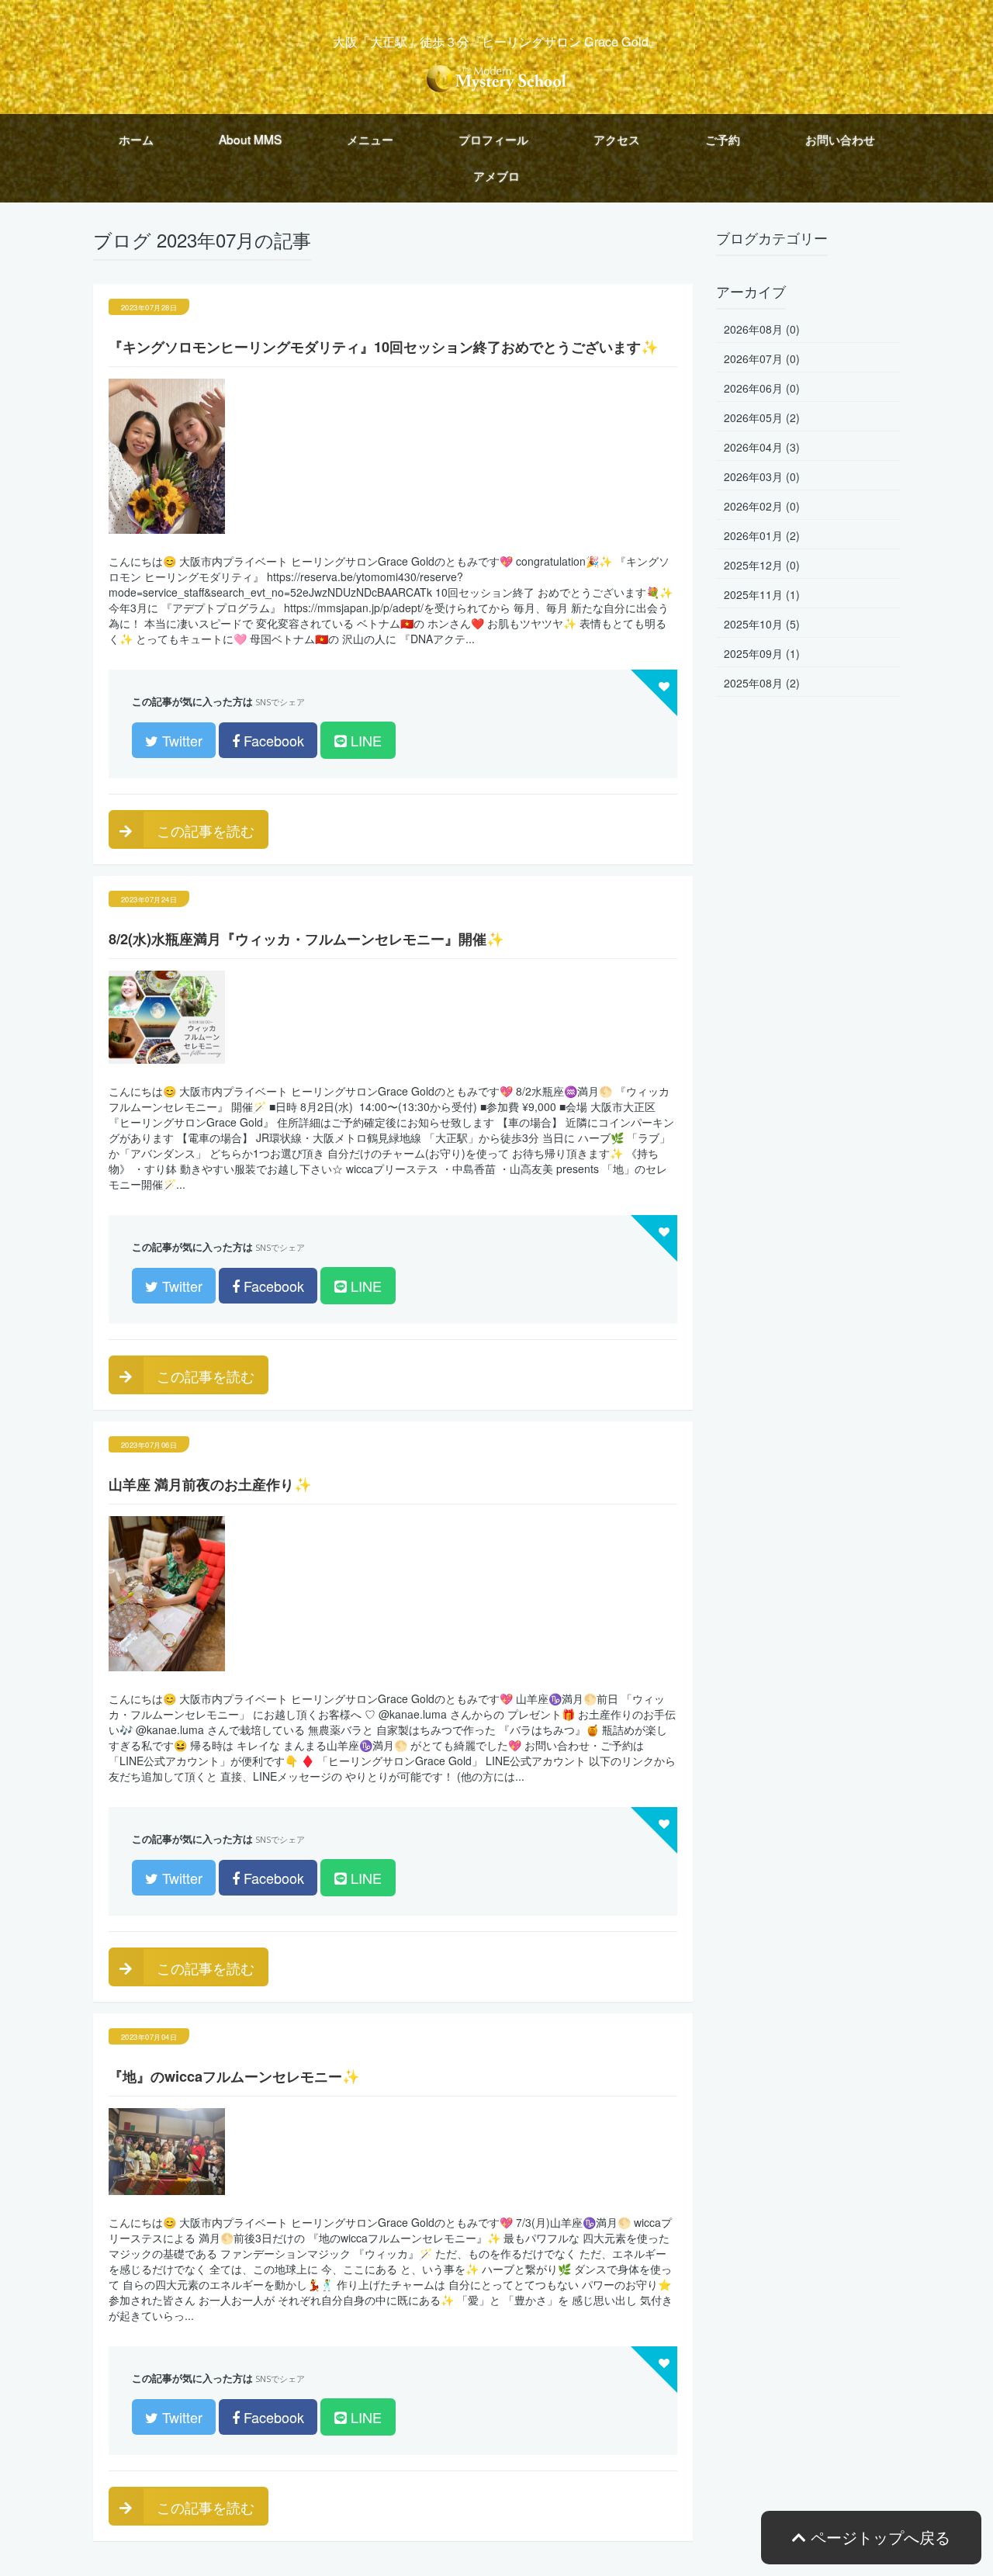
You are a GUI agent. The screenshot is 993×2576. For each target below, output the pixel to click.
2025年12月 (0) (762, 565)
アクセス (617, 139)
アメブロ (496, 175)
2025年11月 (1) (762, 594)
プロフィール (493, 139)
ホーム (136, 139)
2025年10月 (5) (762, 624)
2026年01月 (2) (762, 535)
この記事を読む (204, 830)
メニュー (370, 139)
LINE (364, 740)
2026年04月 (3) (762, 447)
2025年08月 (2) (762, 683)
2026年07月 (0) (762, 358)
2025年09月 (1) (762, 653)
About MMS (250, 139)
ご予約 (723, 139)
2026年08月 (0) (762, 329)
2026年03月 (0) (762, 476)
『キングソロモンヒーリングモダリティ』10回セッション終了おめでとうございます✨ (384, 347)
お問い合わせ (840, 139)
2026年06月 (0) (762, 388)
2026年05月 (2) (762, 417)
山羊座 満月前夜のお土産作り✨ (210, 1484)
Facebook (272, 740)
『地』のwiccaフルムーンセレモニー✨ (234, 2076)
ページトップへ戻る (878, 2537)
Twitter (180, 740)
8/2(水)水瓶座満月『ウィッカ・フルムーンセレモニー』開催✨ (306, 939)
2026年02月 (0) (762, 506)
